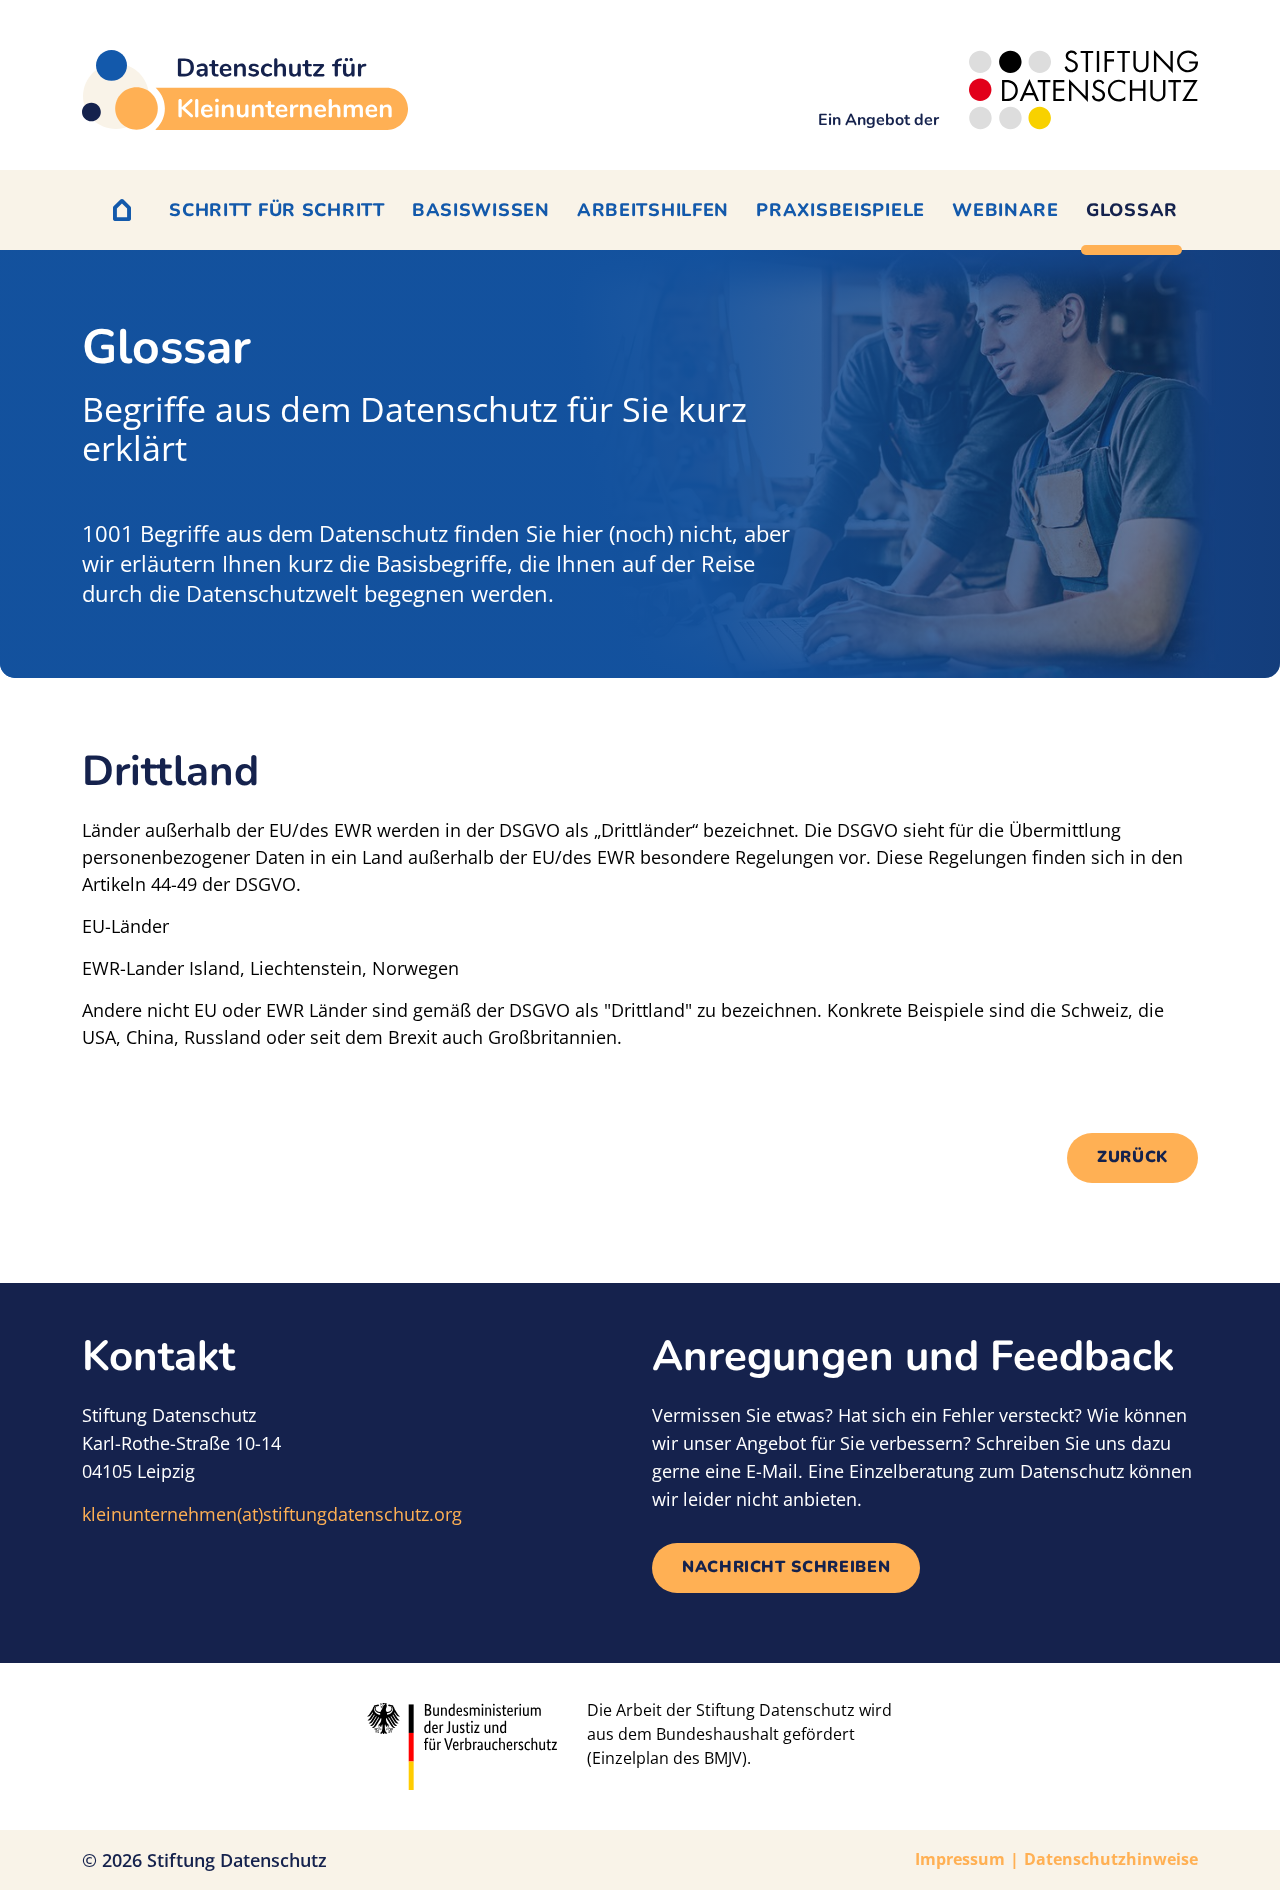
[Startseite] (245, 90)
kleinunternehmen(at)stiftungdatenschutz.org (272, 1514)
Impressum (960, 1859)
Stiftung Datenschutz (237, 1860)
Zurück (1132, 1157)
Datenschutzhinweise (1111, 1859)
